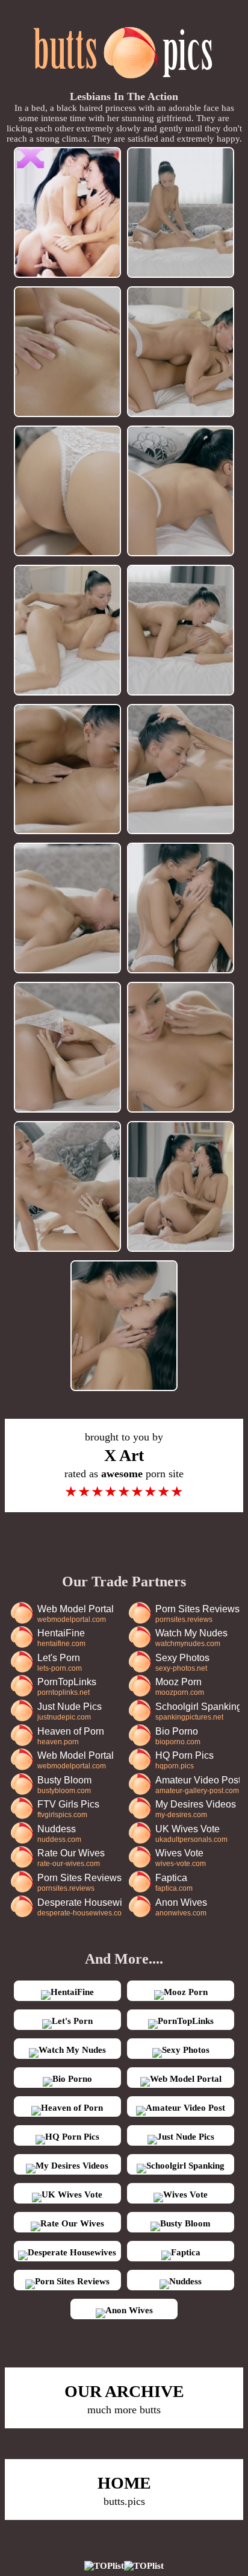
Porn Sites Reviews (197, 1614)
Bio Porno (178, 1736)
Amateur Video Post (197, 1785)
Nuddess (59, 1834)
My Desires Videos (196, 1809)
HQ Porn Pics (184, 1760)
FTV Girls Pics (68, 1809)
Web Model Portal (76, 1614)
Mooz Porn (180, 1687)
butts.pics (124, 2490)
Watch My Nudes (191, 1638)
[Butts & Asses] (124, 85)
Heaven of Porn (71, 1736)
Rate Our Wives (71, 1858)
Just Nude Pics (70, 1711)
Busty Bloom (64, 1785)
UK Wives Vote (191, 1834)
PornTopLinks (67, 1687)
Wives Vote (181, 1858)
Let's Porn (60, 1663)
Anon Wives (181, 1907)
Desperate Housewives (79, 1907)
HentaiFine (61, 1638)
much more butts (124, 2399)
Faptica (174, 1883)
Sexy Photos (182, 1663)
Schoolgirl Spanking (197, 1711)
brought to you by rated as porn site (124, 1465)
